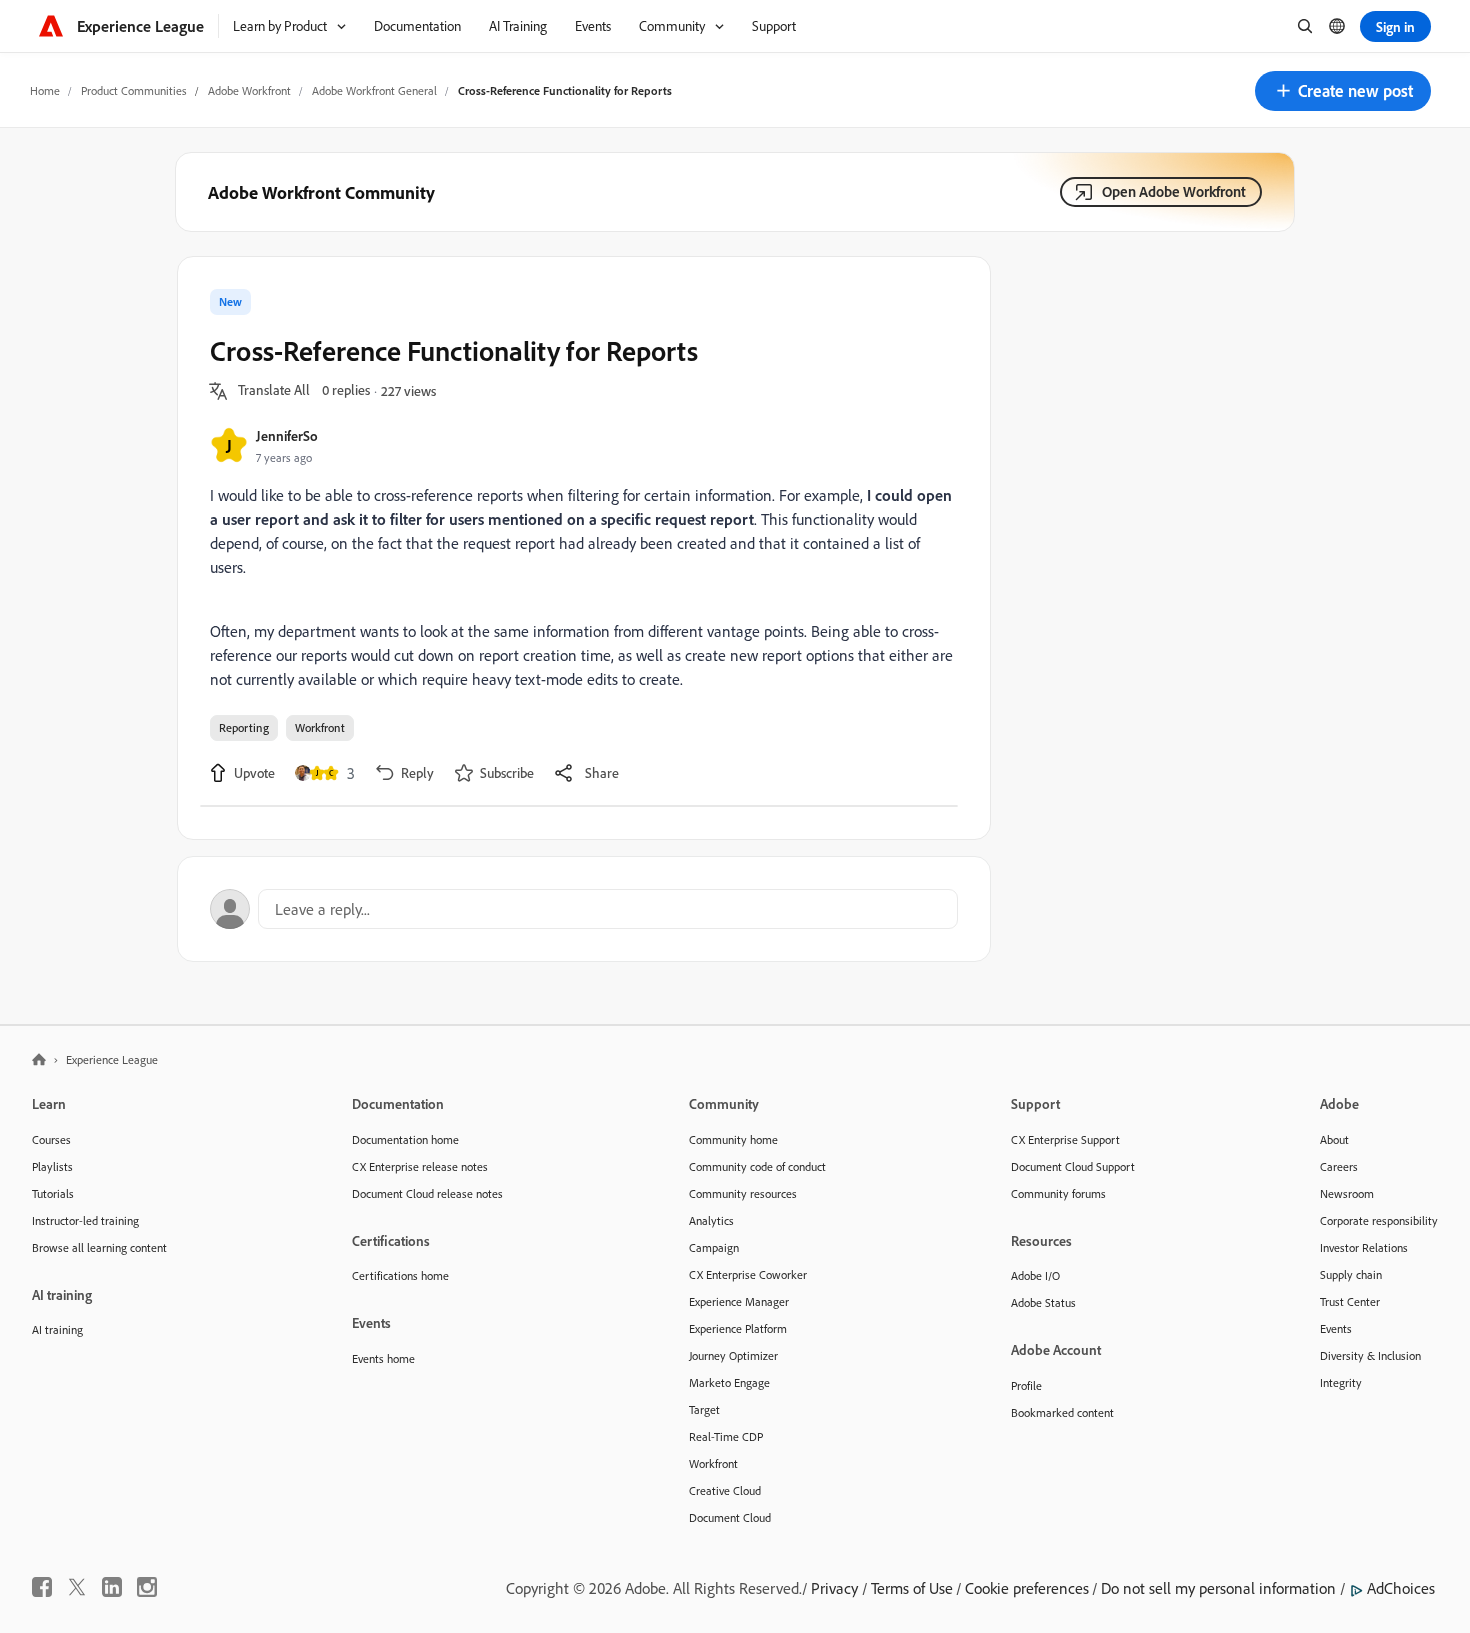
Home (45, 90)
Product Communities (134, 90)
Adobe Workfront (249, 90)
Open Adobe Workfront (1174, 191)
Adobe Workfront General (374, 90)
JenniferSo (287, 435)
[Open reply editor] (584, 909)
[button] (1343, 91)
